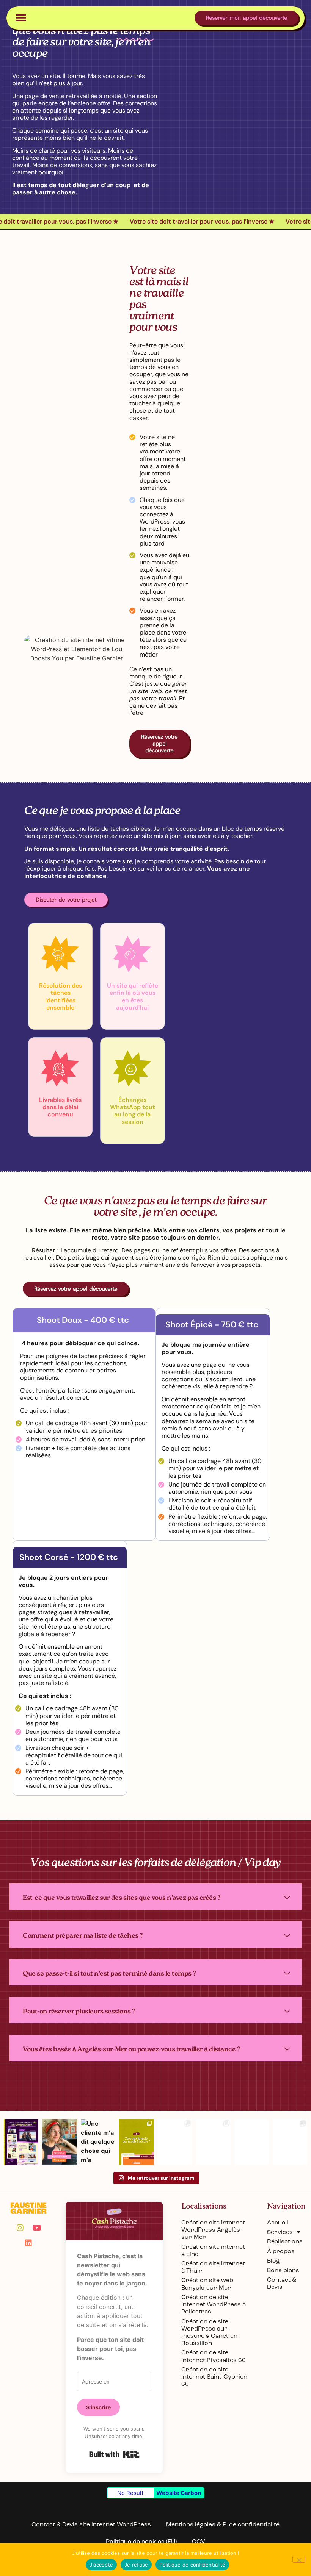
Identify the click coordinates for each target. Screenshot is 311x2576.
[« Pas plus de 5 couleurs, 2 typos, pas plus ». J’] (136, 2142)
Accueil (278, 2222)
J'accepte (101, 2565)
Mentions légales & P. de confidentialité (223, 2524)
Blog (273, 2261)
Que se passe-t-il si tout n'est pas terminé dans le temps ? (109, 1974)
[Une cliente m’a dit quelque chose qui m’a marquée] (98, 2142)
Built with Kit (114, 2454)
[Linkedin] (28, 2243)
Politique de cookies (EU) (141, 2541)
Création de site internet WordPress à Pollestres (214, 2304)
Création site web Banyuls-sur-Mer (207, 2284)
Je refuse (136, 2565)
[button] (21, 18)
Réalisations (284, 2241)
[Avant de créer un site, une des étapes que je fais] (252, 2142)
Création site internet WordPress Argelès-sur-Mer (213, 2230)
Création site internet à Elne (213, 2250)
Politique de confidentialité (192, 2565)
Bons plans (283, 2270)
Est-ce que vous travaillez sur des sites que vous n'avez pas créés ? (122, 1898)
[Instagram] (20, 2228)
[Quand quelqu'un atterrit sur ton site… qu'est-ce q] (290, 2142)
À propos (281, 2251)
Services (280, 2232)
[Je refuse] (299, 2559)
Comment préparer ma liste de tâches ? (83, 1936)
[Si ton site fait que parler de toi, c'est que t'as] (175, 2142)
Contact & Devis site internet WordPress (91, 2524)
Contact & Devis (282, 2283)
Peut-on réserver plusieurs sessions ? (79, 2012)
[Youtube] (37, 2228)
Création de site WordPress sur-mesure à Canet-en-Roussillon (210, 2332)
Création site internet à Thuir (213, 2267)
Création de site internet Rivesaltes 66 (214, 2356)
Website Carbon (179, 2493)
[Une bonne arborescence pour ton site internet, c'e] (213, 2142)
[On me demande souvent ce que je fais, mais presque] (59, 2142)
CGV (199, 2541)
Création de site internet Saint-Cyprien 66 (214, 2377)
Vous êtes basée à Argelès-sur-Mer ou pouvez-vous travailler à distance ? (131, 2050)
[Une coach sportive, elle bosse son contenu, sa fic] (21, 2142)
